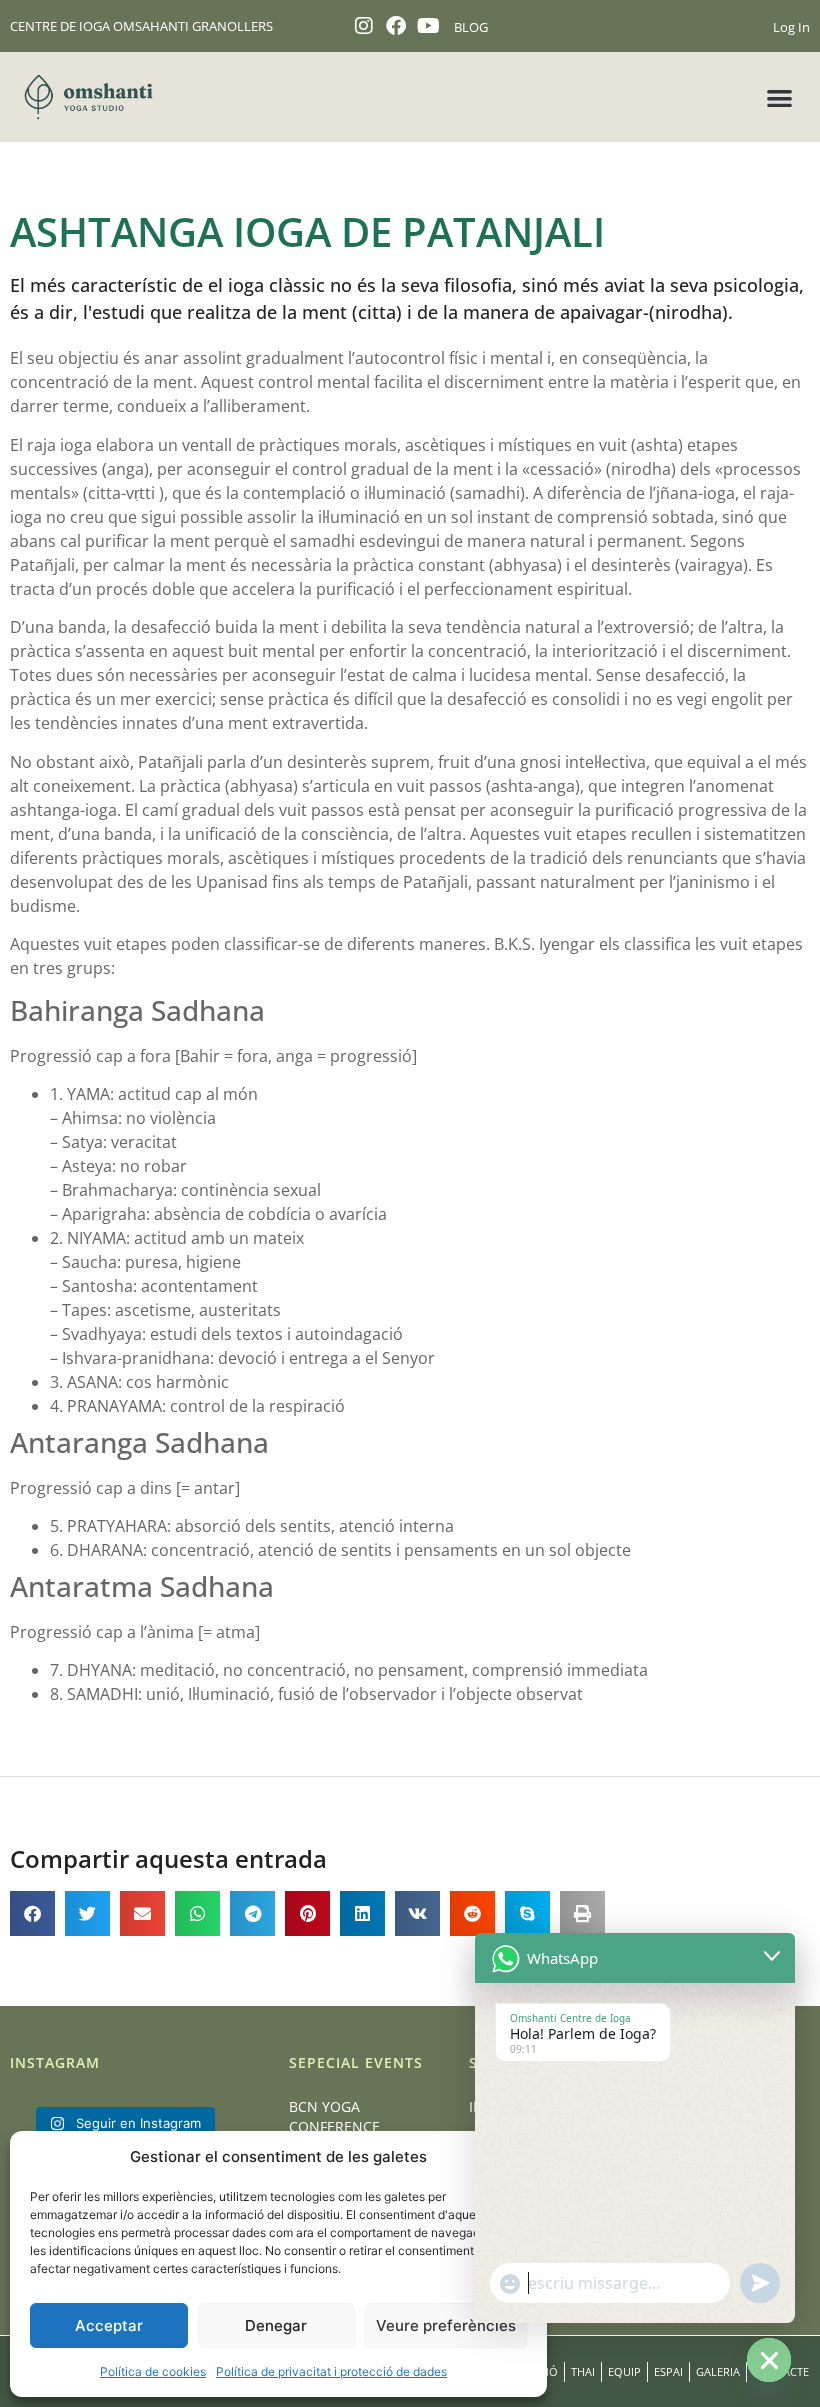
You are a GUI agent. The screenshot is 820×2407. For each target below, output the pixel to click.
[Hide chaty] (769, 2360)
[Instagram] (364, 26)
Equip (624, 2371)
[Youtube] (428, 26)
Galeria (718, 2371)
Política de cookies (153, 2371)
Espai (668, 2371)
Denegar (276, 2325)
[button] (780, 97)
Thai (583, 2371)
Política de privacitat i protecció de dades (331, 2371)
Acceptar (109, 2325)
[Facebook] (396, 26)
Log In (791, 27)
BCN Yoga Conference (334, 2116)
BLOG (471, 27)
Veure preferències (446, 2325)
